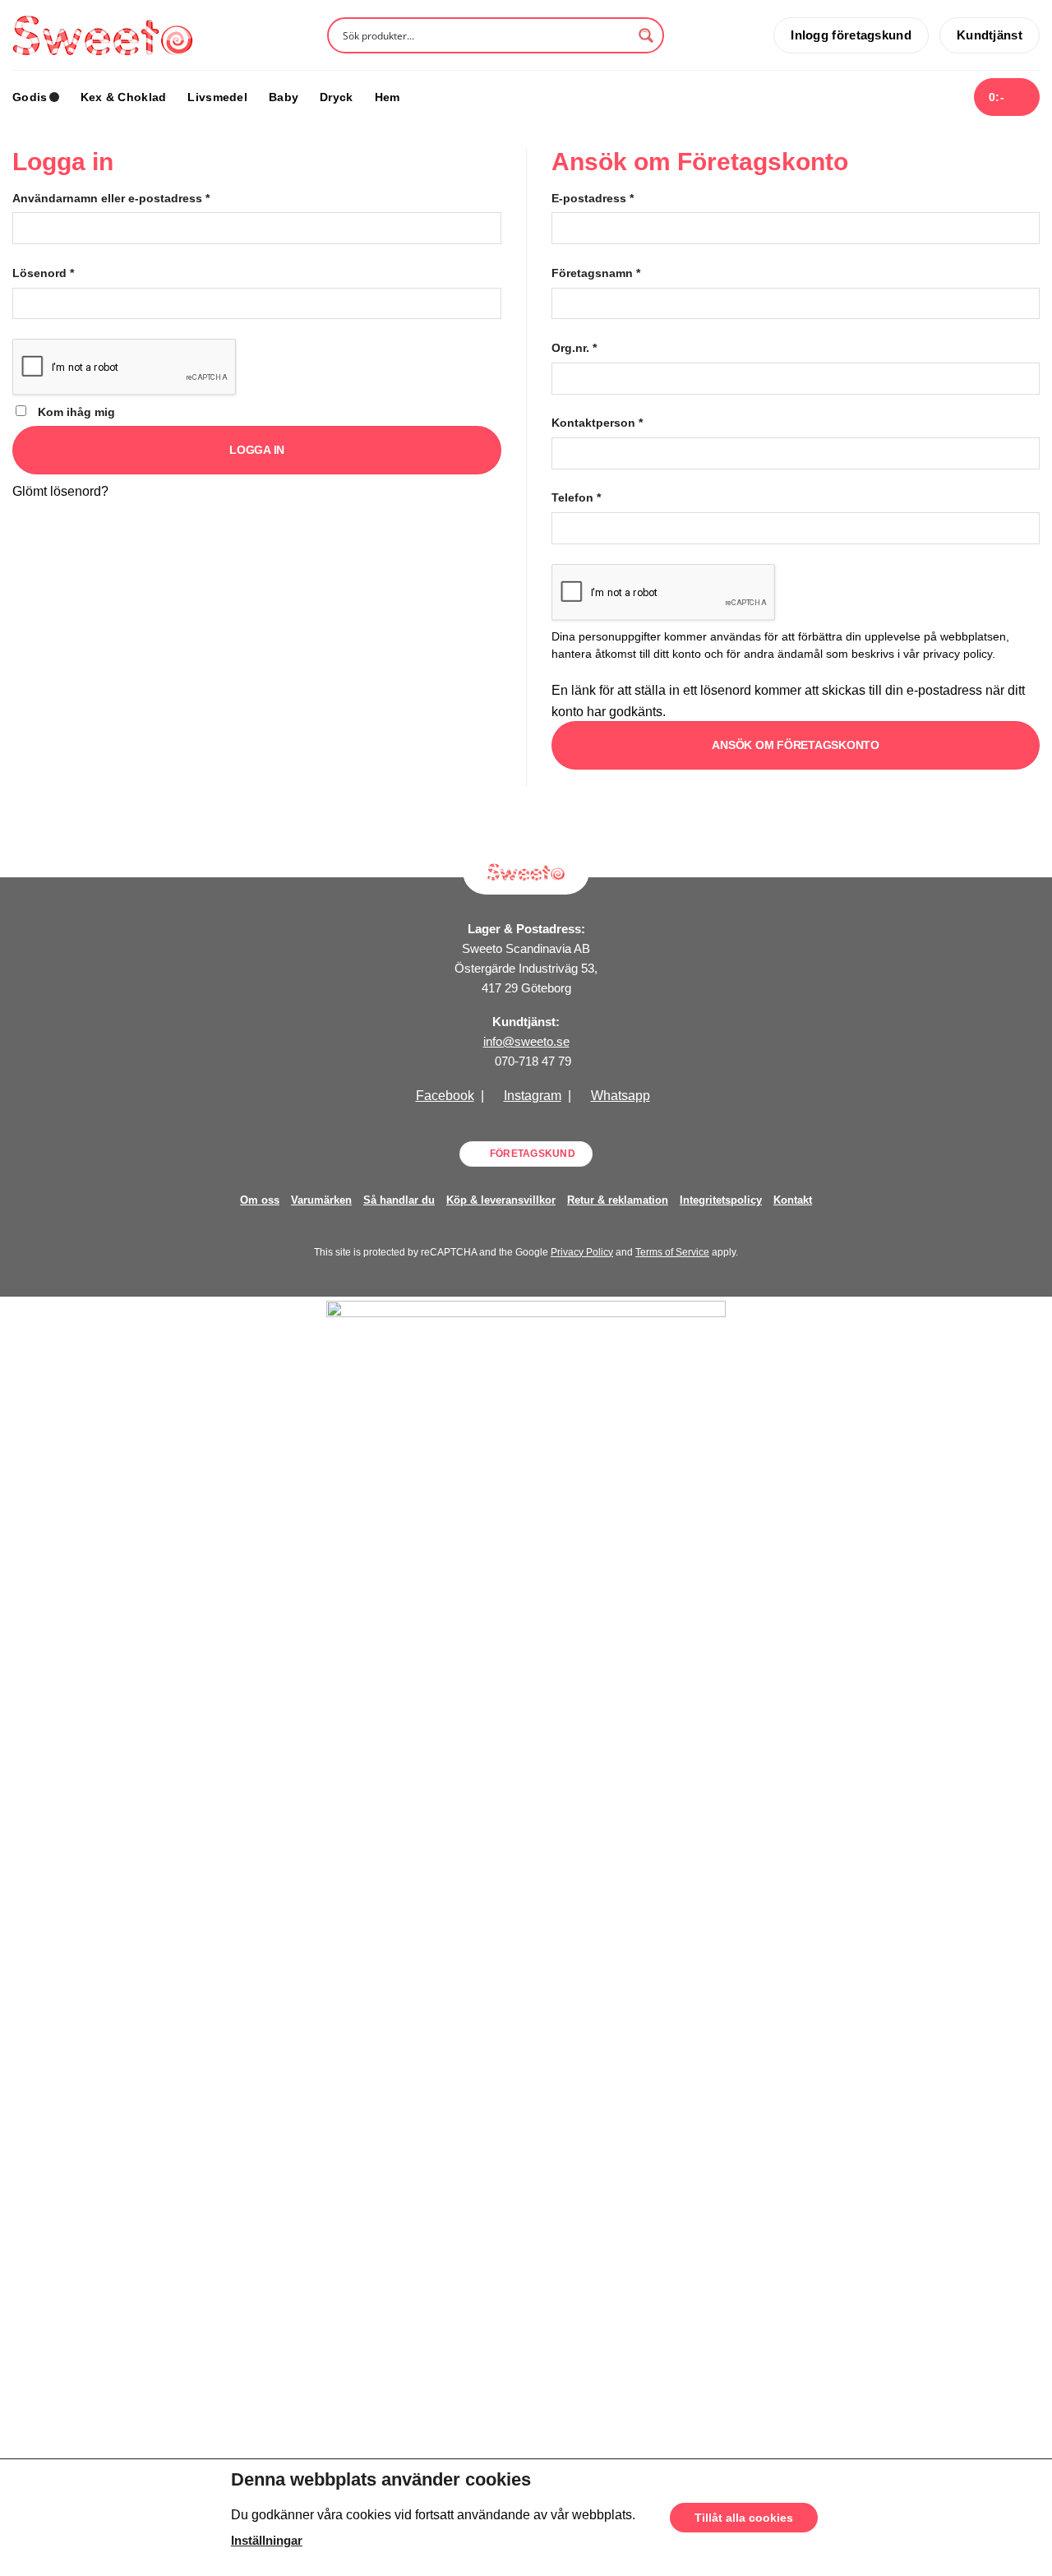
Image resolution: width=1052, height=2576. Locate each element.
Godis (30, 97)
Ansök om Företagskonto (796, 745)
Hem (388, 97)
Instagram (533, 1096)
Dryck (336, 97)
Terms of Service (672, 1252)
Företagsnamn (596, 273)
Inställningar (267, 2541)
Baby (284, 97)
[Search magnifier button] (646, 35)
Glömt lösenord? (60, 491)
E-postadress (593, 198)
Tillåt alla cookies (744, 2518)
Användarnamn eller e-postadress (111, 198)
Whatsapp (621, 1096)
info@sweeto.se (526, 1041)
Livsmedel (217, 97)
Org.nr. (574, 348)
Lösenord (43, 273)
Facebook (445, 1096)
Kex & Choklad (124, 97)
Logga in (257, 450)
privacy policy (957, 654)
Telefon (576, 497)
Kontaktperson (597, 423)
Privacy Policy (582, 1252)
